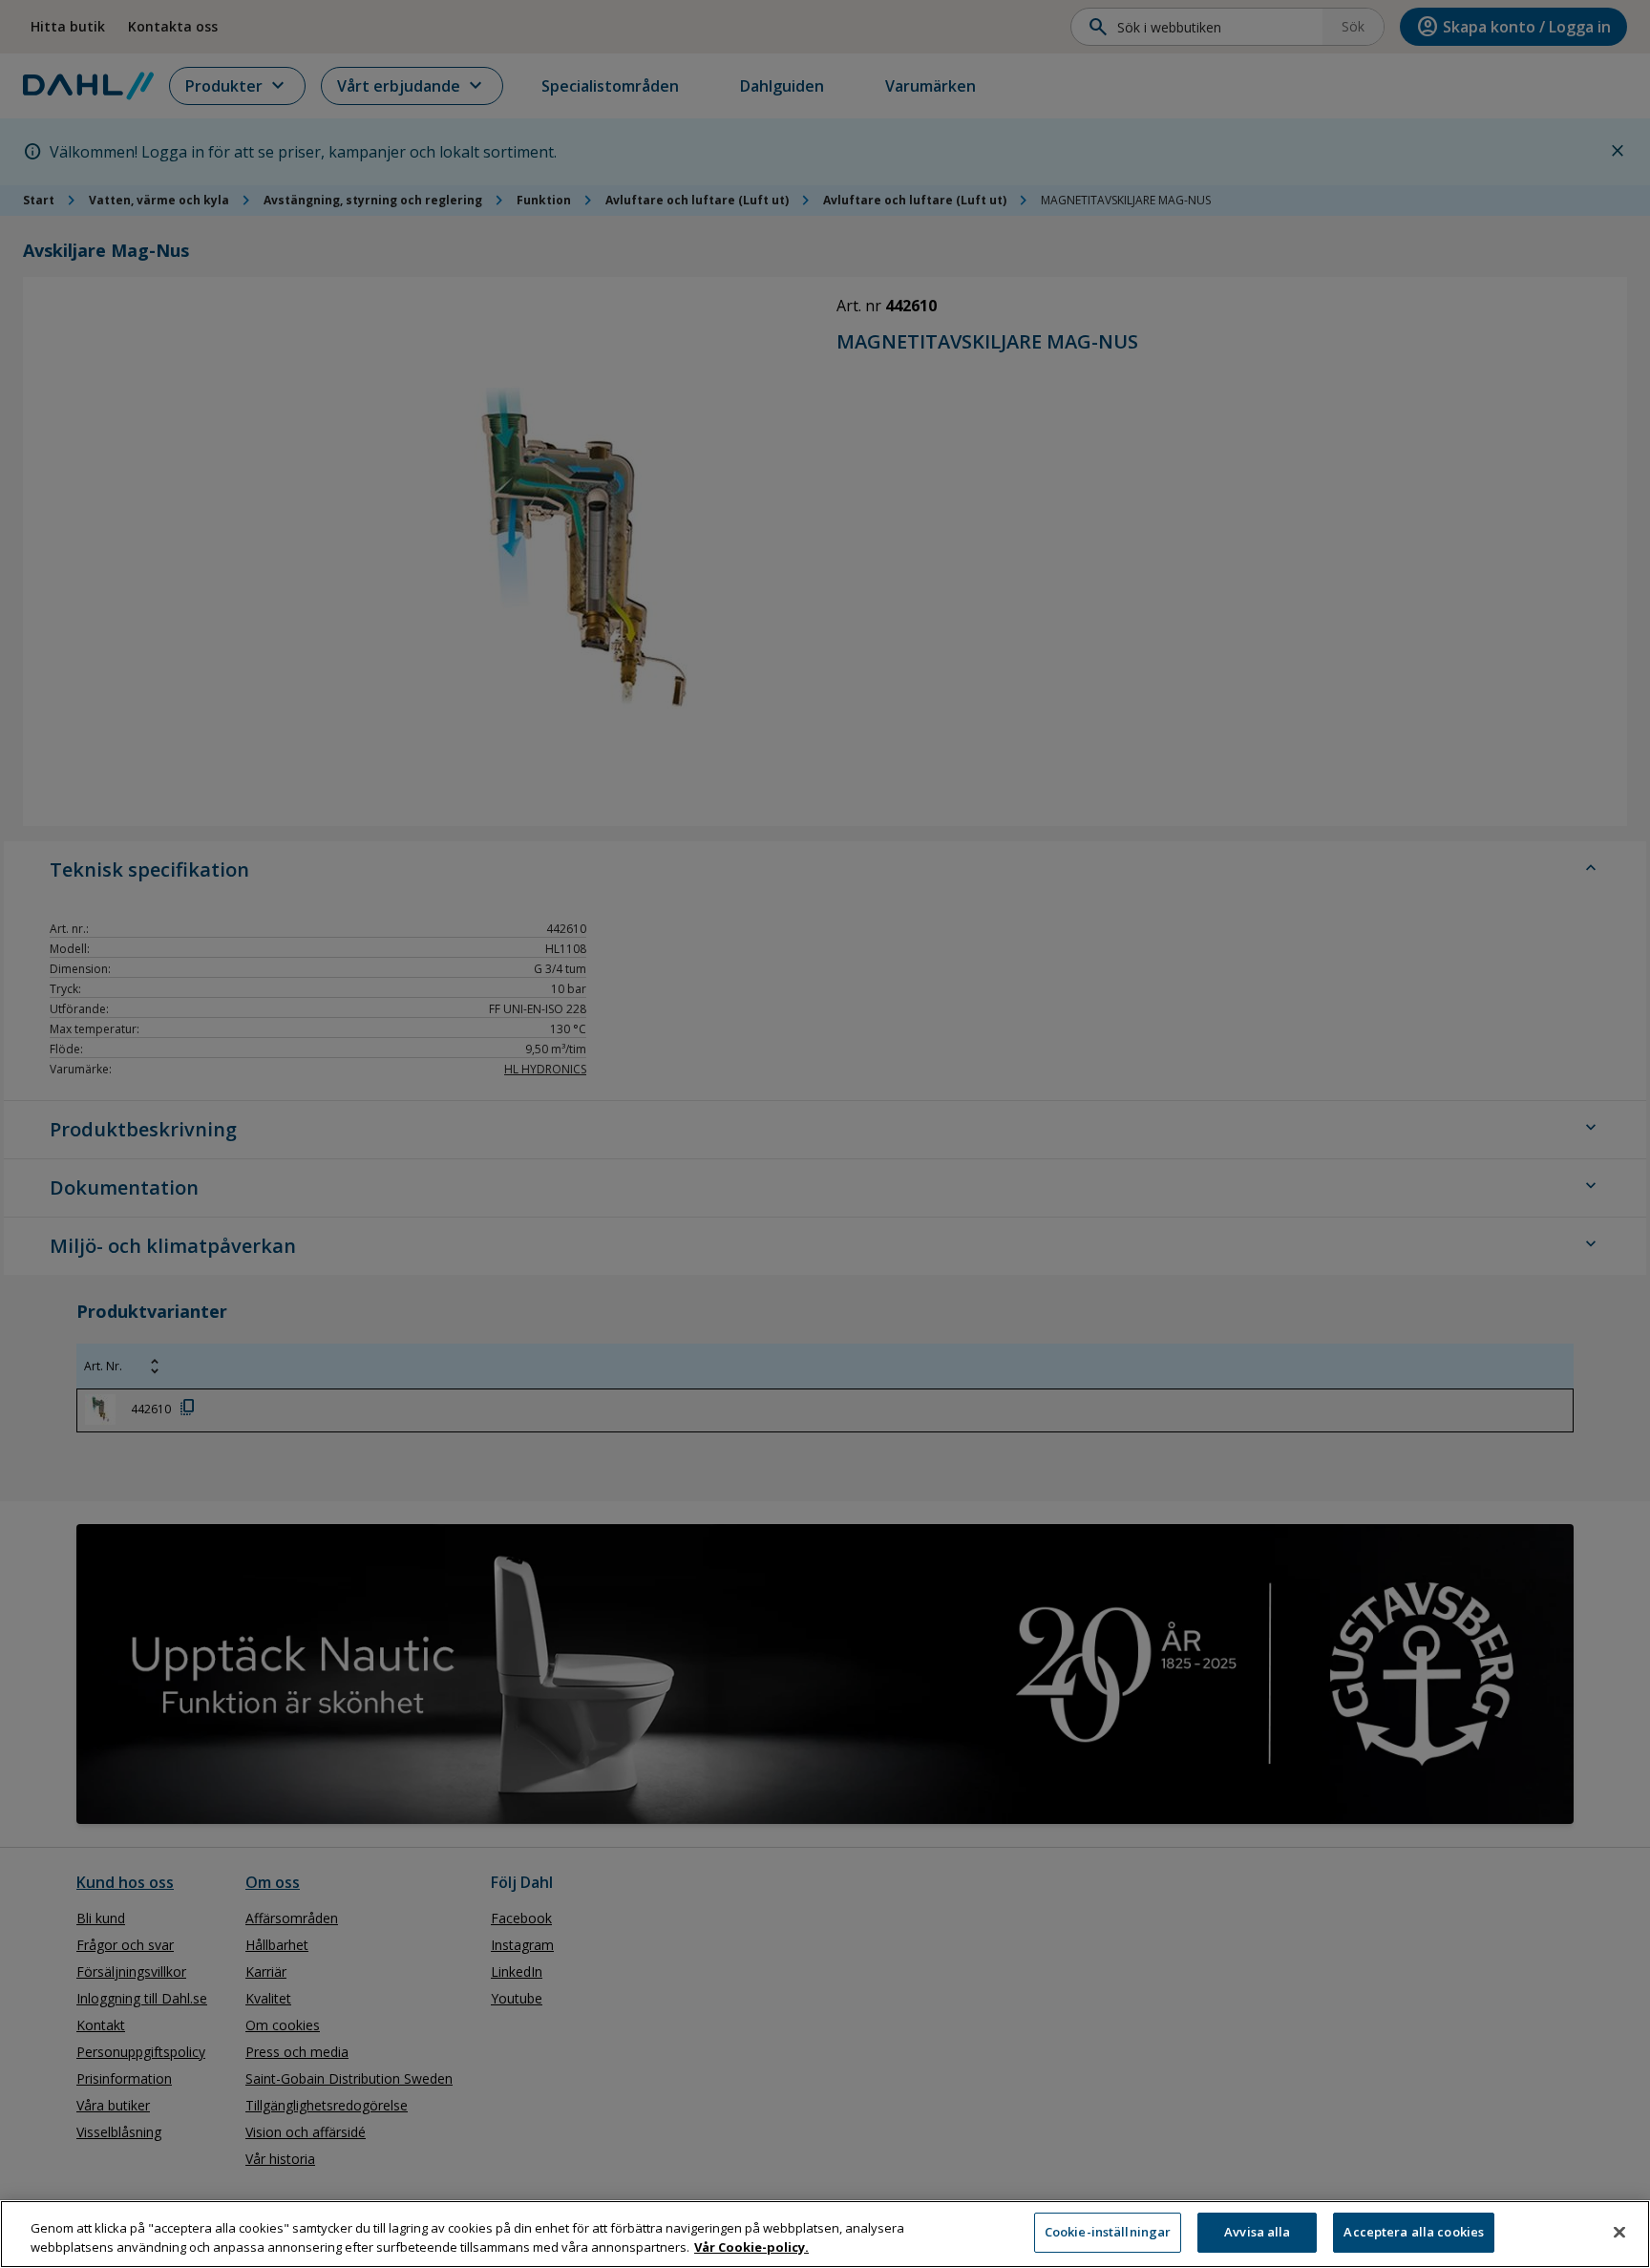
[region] (825, 2234)
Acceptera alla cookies (1414, 2232)
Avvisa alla (1257, 2232)
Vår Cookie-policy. (751, 2247)
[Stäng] (1619, 2232)
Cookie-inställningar (1108, 2232)
